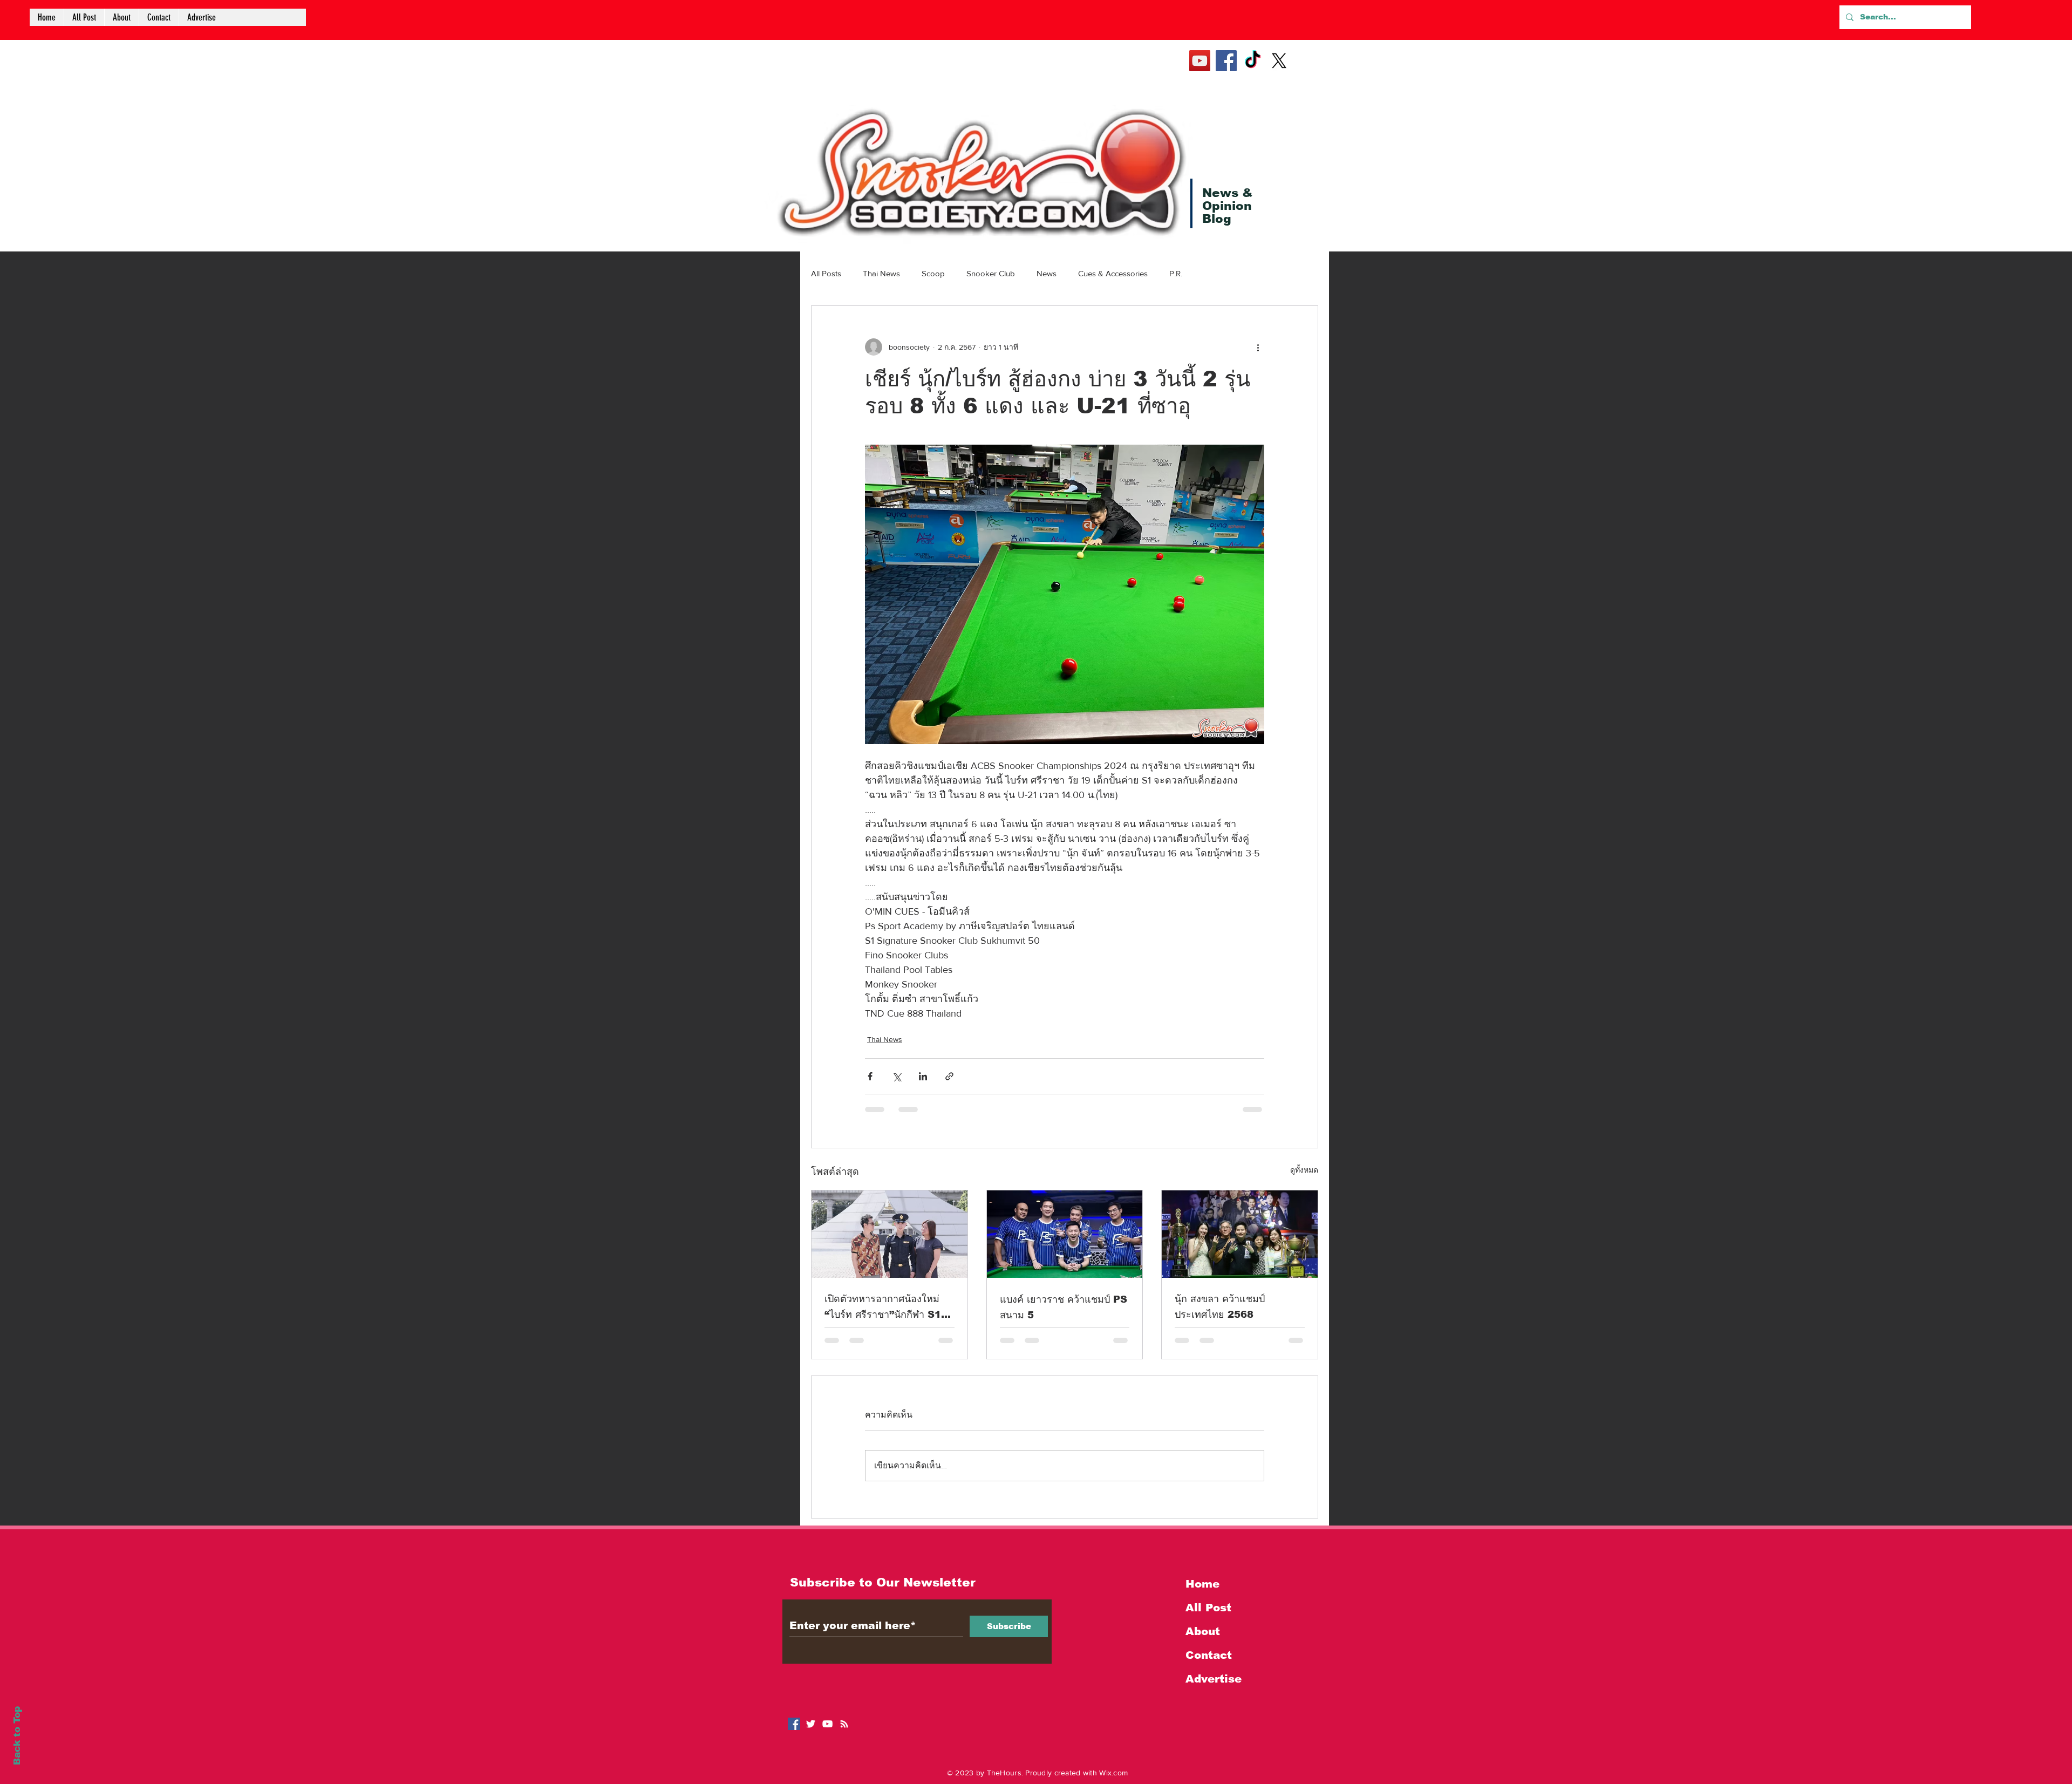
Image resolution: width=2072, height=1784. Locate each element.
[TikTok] (1253, 61)
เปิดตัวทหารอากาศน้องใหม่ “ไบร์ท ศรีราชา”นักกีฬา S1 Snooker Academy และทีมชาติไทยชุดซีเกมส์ (883, 1308)
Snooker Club (991, 273)
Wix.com (1113, 1773)
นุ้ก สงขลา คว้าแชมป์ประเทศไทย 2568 (1220, 1307)
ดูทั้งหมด (1304, 1170)
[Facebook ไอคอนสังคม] (794, 1724)
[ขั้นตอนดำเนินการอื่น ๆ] (1258, 347)
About (1203, 1631)
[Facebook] (1226, 61)
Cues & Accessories (1113, 273)
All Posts (826, 273)
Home (1202, 1584)
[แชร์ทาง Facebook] (870, 1076)
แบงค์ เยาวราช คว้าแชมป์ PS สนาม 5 (1064, 1307)
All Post (1208, 1608)
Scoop (933, 273)
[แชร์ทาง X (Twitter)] (897, 1076)
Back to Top (17, 1736)
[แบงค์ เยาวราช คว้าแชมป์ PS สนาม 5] (1065, 1234)
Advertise (1214, 1679)
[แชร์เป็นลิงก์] (949, 1076)
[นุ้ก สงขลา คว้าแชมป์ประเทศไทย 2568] (1240, 1234)
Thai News (881, 273)
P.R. (1176, 273)
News (1047, 273)
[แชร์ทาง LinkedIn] (923, 1076)
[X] (1279, 61)
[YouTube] (1200, 61)
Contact (1209, 1655)
